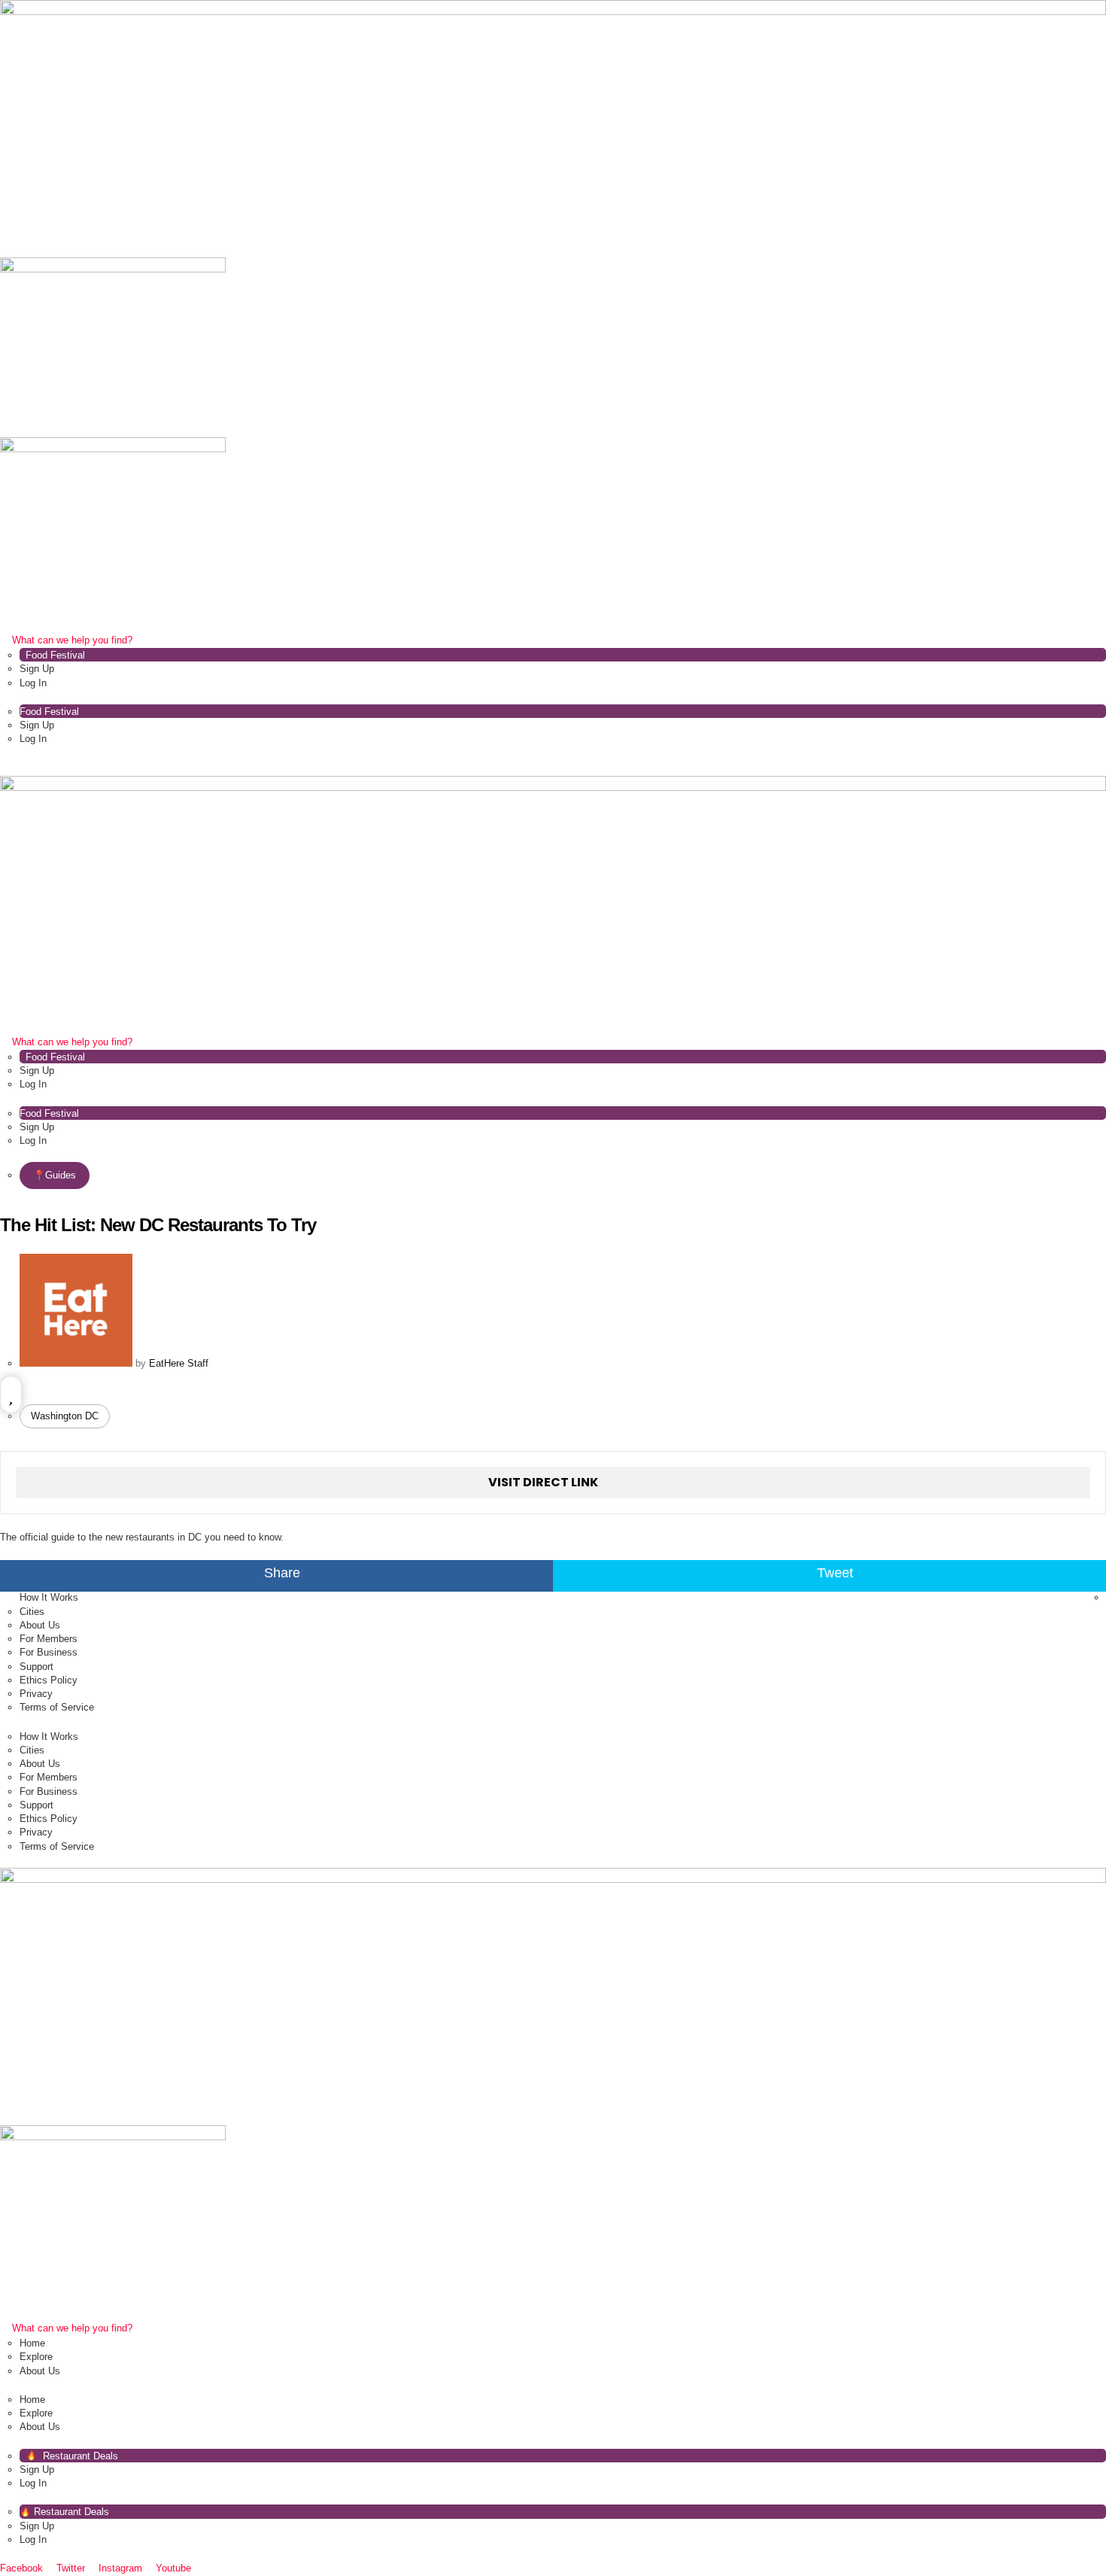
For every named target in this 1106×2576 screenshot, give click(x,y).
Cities (32, 1612)
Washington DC (65, 1416)
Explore (36, 2357)
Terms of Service (57, 1707)
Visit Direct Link (543, 1482)
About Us (40, 1625)
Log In (33, 683)
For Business (49, 1652)
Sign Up (37, 669)
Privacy (36, 1694)
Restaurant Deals (79, 2456)
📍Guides (55, 1175)
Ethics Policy (49, 1680)
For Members (49, 1639)
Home (32, 2343)
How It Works (49, 1597)
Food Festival (55, 655)
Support (36, 1667)
